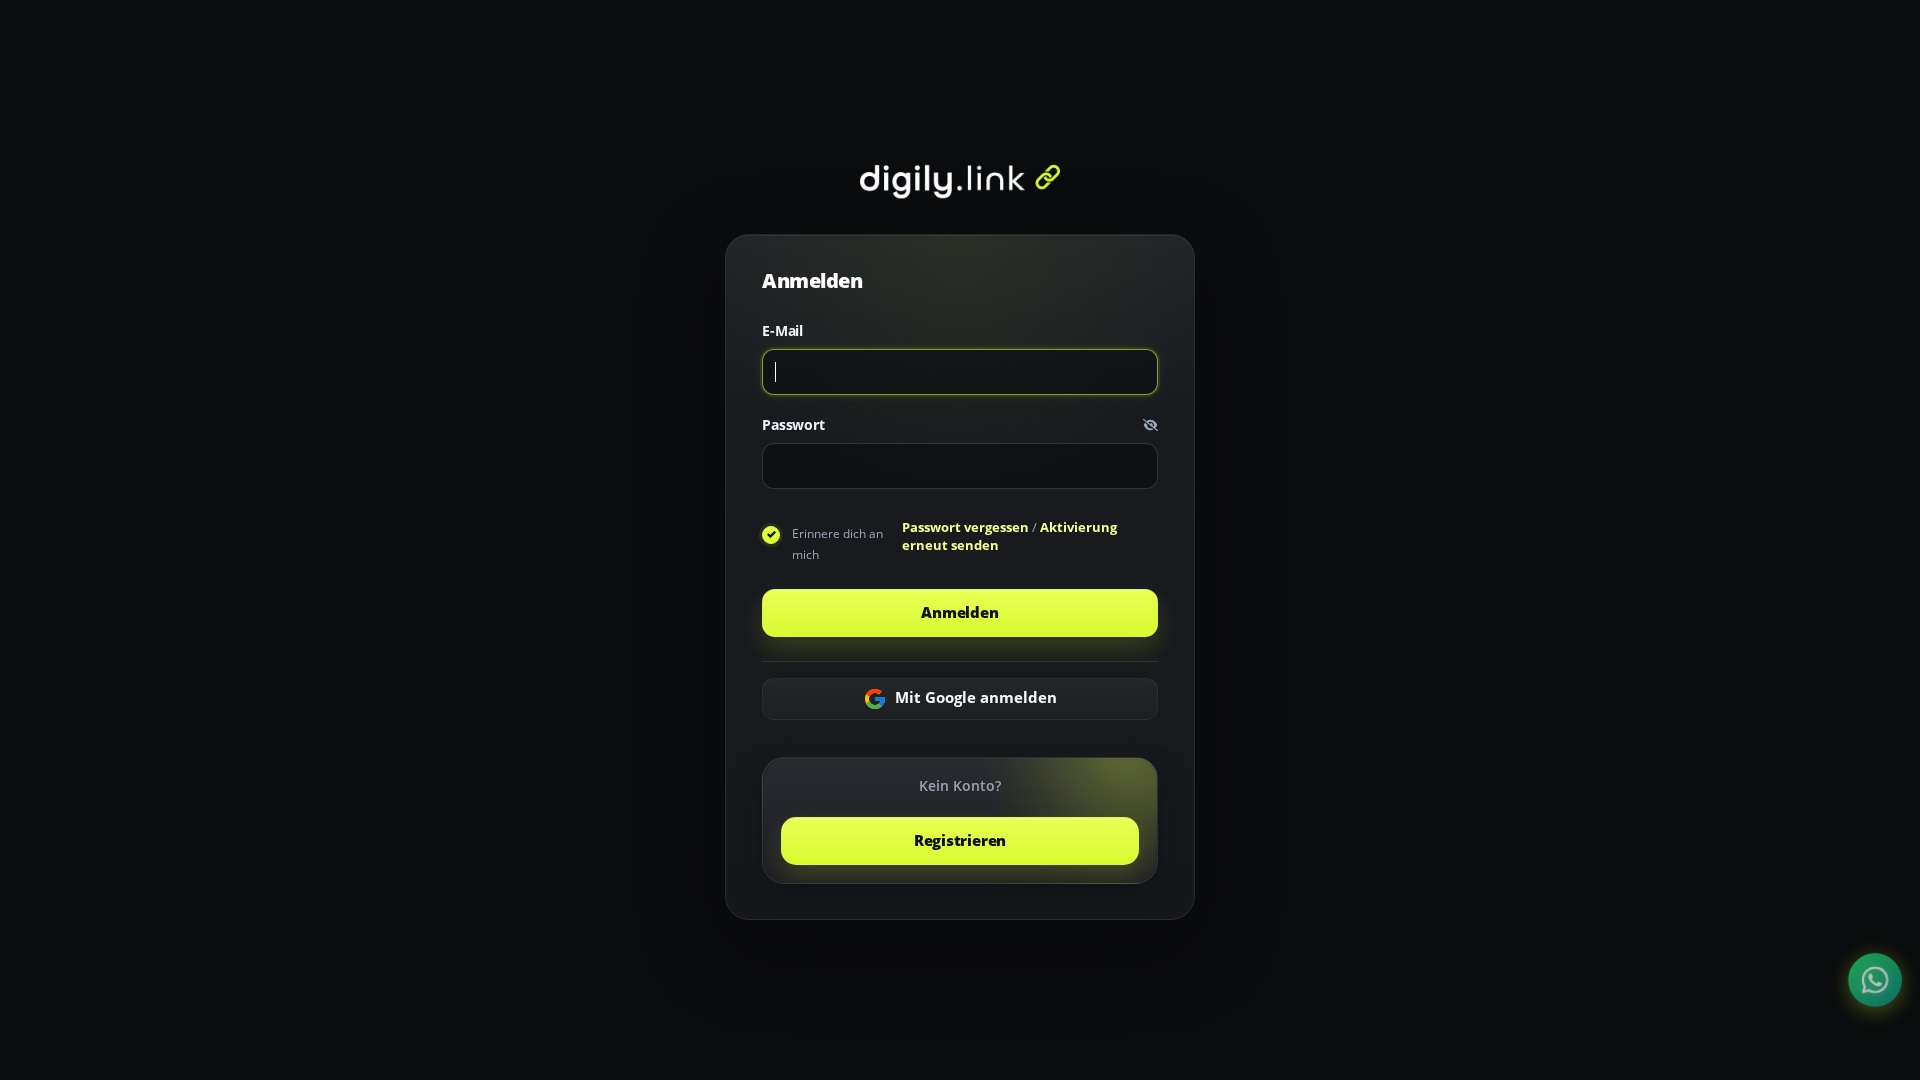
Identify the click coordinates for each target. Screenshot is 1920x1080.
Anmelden (960, 612)
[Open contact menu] (1875, 980)
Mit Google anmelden (974, 697)
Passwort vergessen (965, 527)
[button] (1150, 425)
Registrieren (960, 840)
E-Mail (782, 331)
